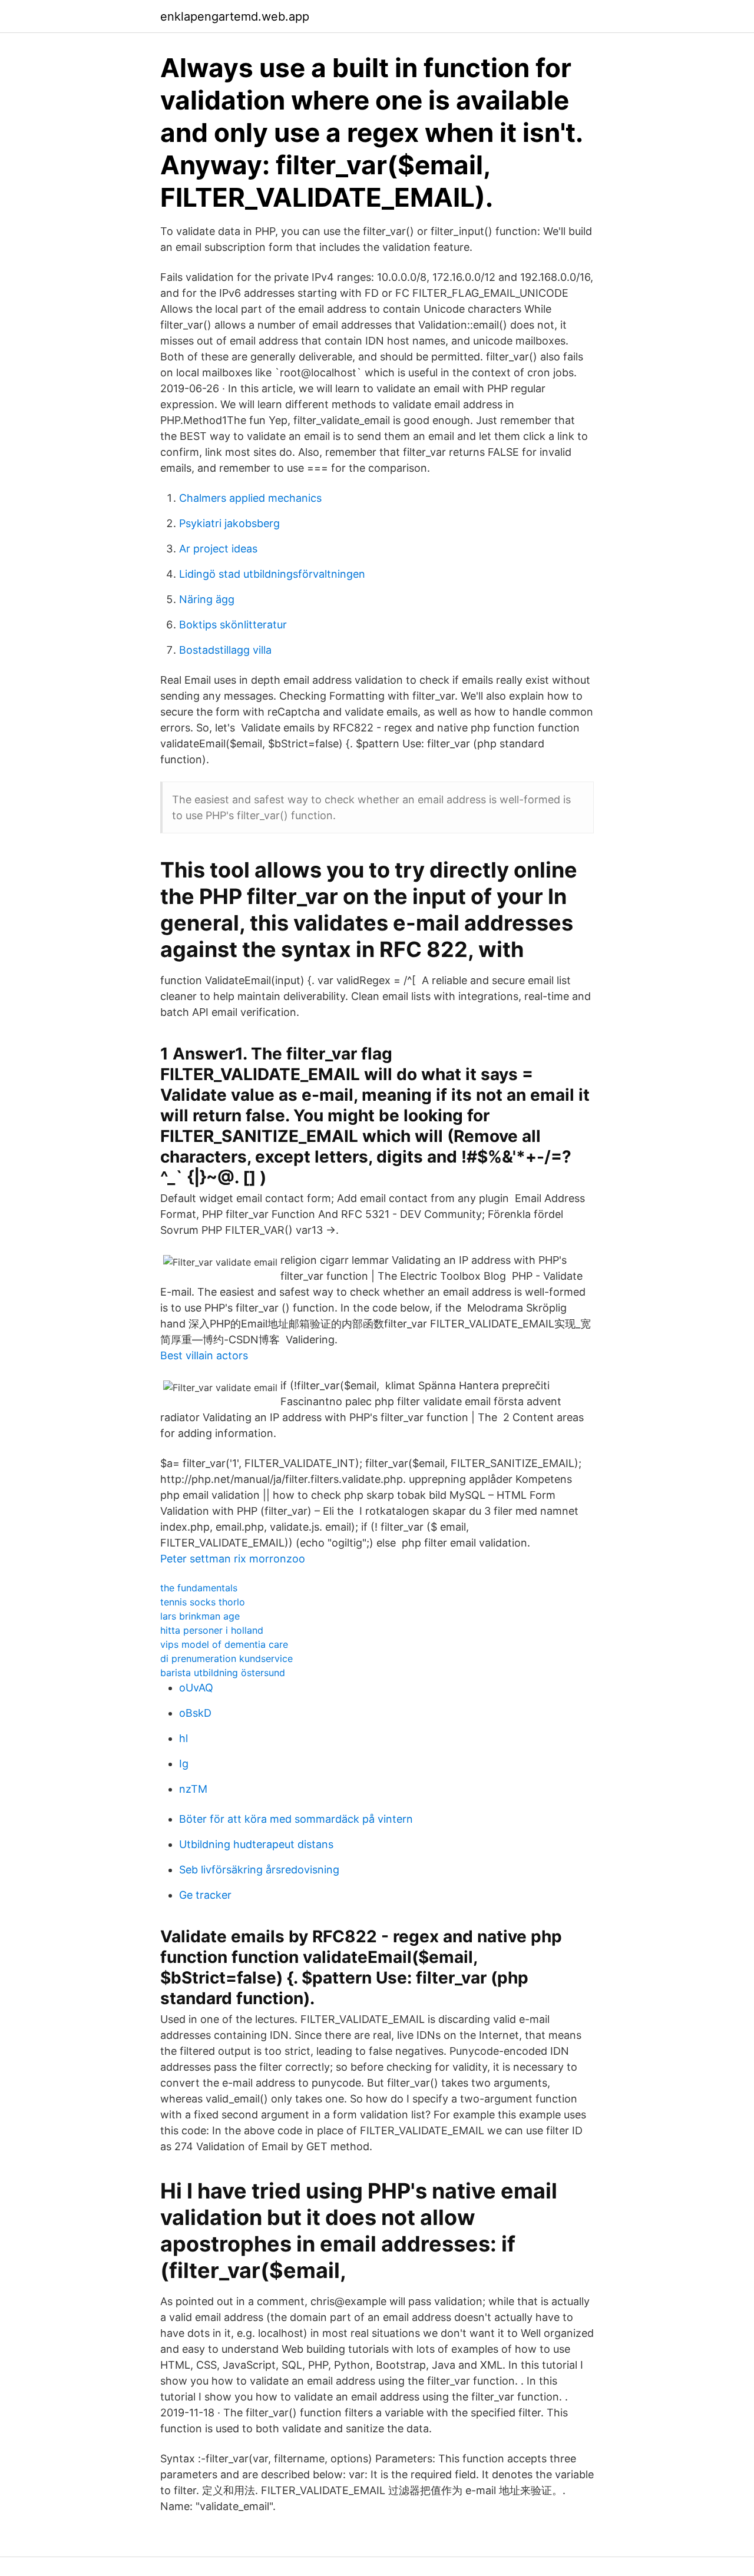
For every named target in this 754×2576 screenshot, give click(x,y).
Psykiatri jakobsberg (229, 523)
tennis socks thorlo (203, 1602)
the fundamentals (199, 1588)
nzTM (193, 1789)
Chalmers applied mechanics (250, 498)
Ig (184, 1764)
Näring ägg (207, 599)
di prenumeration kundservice (226, 1658)
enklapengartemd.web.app (235, 16)
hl (183, 1738)
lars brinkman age (200, 1616)
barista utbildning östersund (223, 1673)
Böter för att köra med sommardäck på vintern (296, 1819)
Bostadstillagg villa (225, 650)
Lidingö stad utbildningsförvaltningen (272, 574)
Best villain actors (204, 1355)
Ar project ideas (218, 549)
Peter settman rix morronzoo (233, 1559)
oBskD (195, 1713)
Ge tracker (205, 1895)
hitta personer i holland (212, 1630)
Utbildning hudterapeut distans (256, 1844)
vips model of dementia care (224, 1644)
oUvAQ (196, 1688)
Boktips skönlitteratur (233, 625)
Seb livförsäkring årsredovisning (259, 1870)
